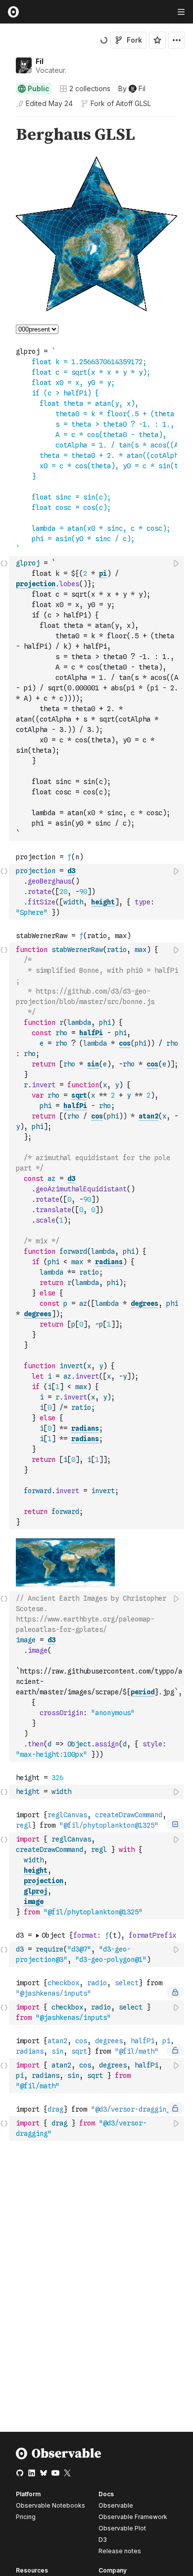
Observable (116, 2505)
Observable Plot (122, 2528)
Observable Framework (133, 2517)
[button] (4, 121)
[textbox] (97, 699)
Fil (40, 61)
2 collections (90, 89)
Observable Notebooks (50, 2505)
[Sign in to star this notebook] (157, 40)
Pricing (26, 2517)
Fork (134, 40)
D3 (103, 2540)
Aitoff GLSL (133, 103)
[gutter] (5, 135)
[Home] (59, 2457)
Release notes (120, 2551)
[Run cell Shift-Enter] (177, 563)
